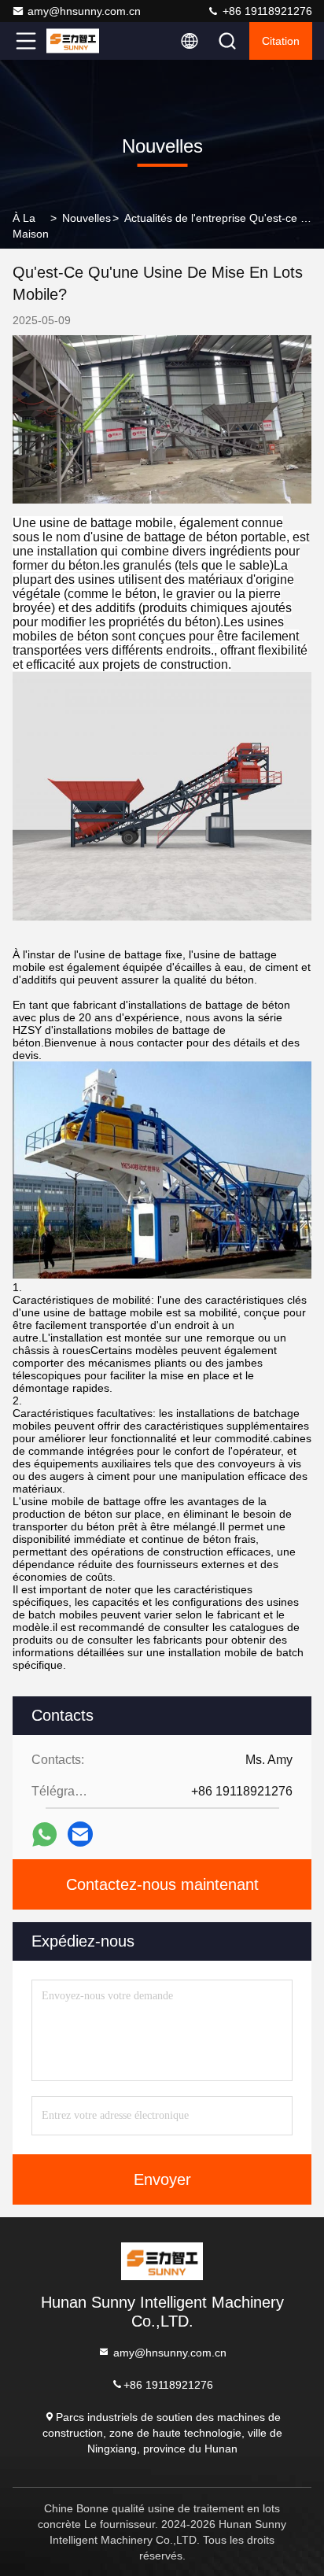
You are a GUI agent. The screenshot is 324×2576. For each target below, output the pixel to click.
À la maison (31, 226)
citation (281, 41)
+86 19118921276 (266, 11)
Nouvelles (87, 218)
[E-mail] (80, 1834)
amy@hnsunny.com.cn (84, 11)
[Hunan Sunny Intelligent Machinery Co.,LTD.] (78, 41)
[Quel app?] (44, 1834)
